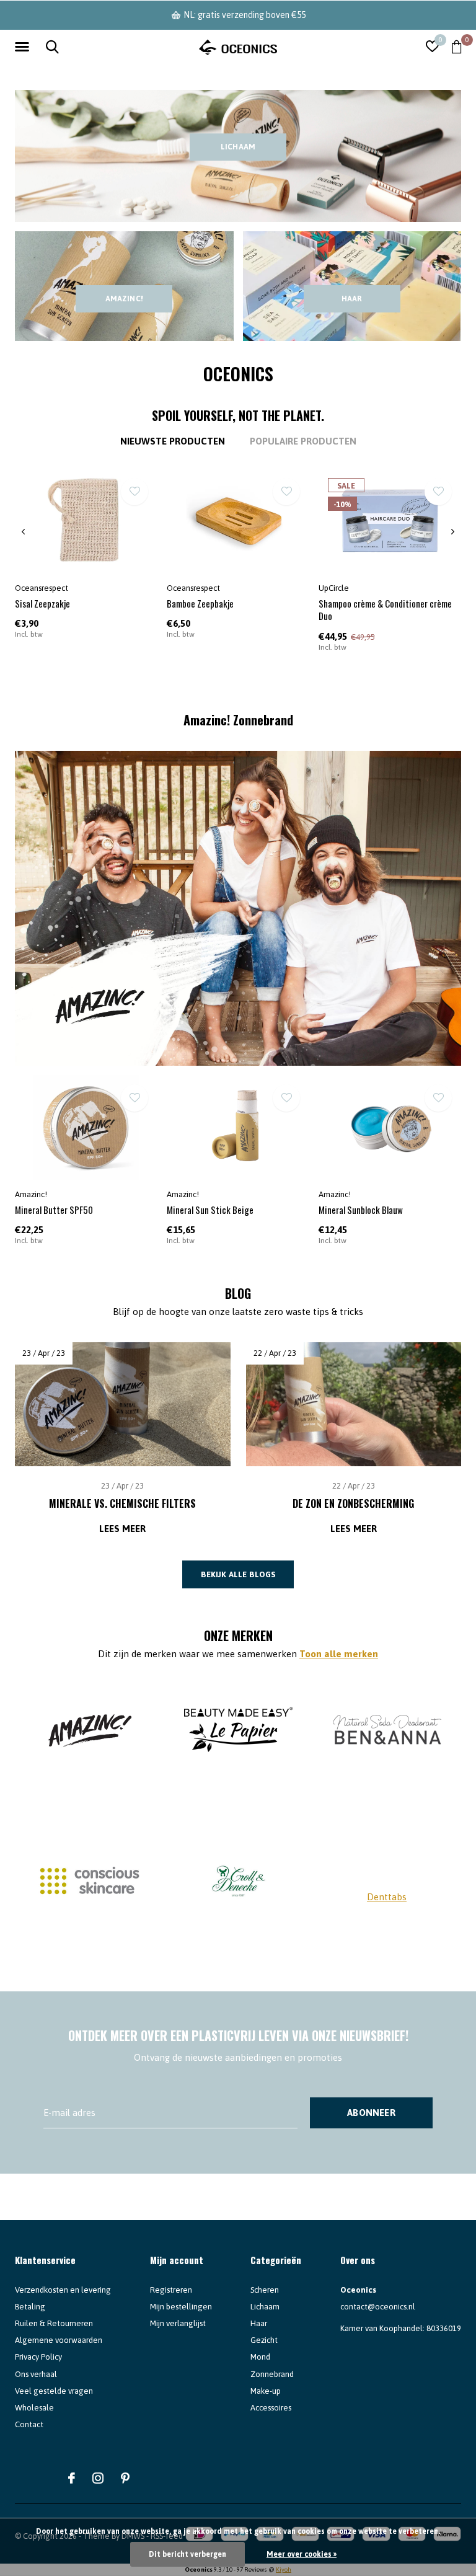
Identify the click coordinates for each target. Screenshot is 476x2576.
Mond (260, 2357)
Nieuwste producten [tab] (173, 441)
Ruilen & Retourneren (54, 2323)
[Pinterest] (125, 2478)
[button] (24, 47)
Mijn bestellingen (181, 2307)
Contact (29, 2424)
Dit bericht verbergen (187, 2554)
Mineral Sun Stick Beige (210, 1210)
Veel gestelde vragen (54, 2391)
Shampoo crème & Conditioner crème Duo (385, 610)
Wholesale (34, 2408)
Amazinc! (124, 299)
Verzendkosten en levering (63, 2290)
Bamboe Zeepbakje (200, 603)
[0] (456, 46)
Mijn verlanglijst (178, 2323)
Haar (352, 299)
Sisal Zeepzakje (42, 603)
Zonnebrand (272, 2374)
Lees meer (122, 1529)
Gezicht (264, 2340)
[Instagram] (98, 2478)
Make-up (266, 2391)
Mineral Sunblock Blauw (361, 1210)
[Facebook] (72, 2478)
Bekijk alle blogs (238, 1574)
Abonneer (371, 2113)
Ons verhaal (36, 2374)
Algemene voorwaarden (59, 2340)
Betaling (30, 2307)
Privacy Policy (38, 2357)
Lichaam (238, 147)
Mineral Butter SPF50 (54, 1210)
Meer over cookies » (302, 2554)
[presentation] (23, 532)
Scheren (265, 2290)
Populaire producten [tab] (303, 441)
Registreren (171, 2290)
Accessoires (271, 2408)
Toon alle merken (339, 1654)
